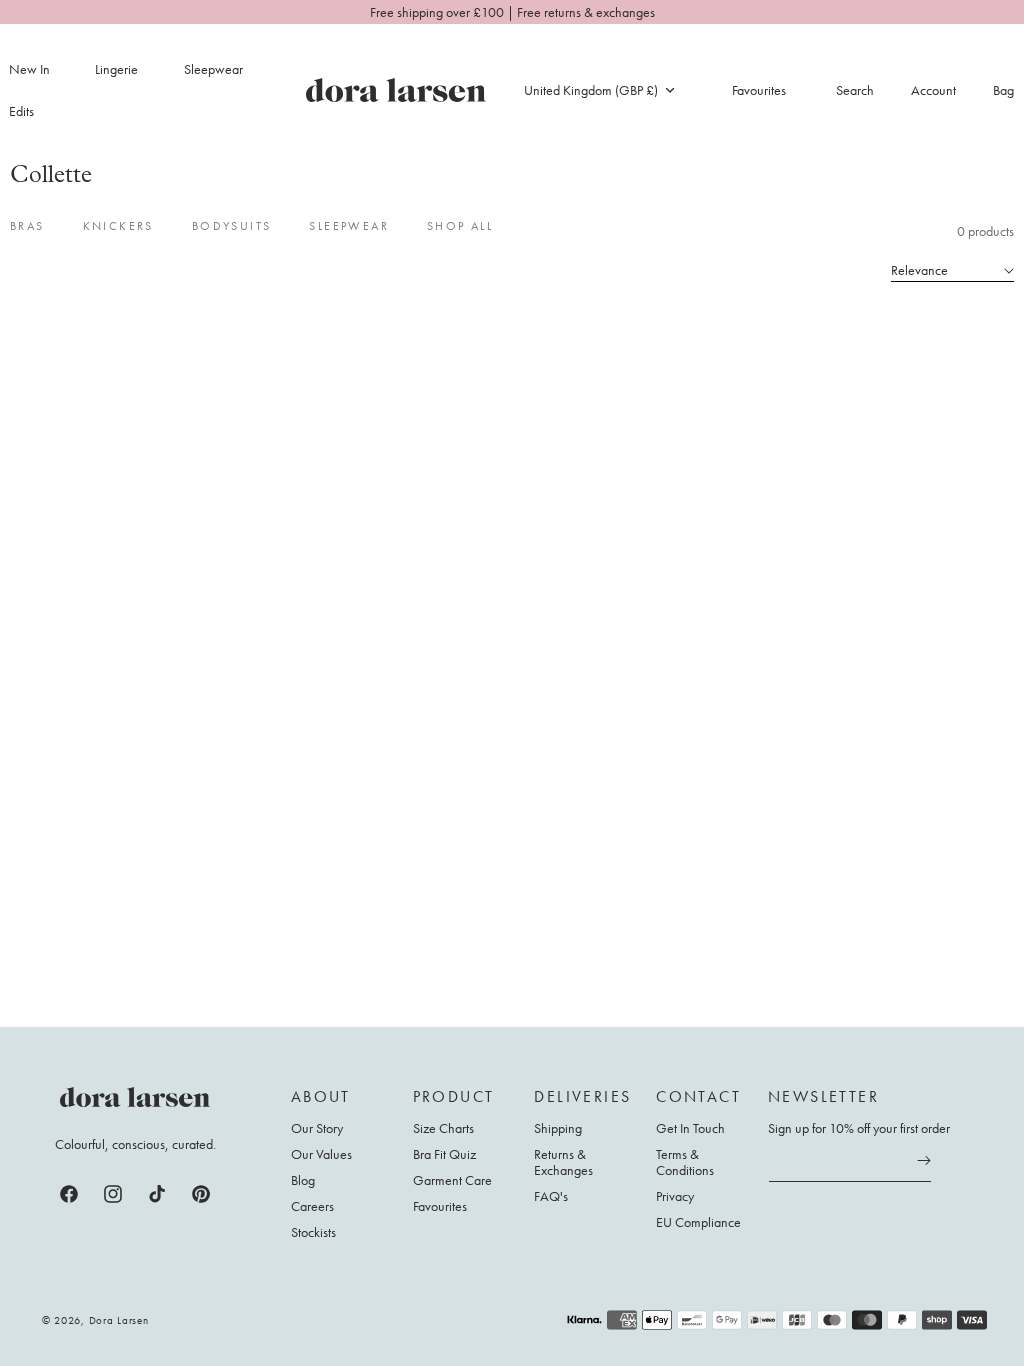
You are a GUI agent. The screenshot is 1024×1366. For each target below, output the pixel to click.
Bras (27, 226)
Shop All (460, 226)
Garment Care (452, 1180)
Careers (312, 1206)
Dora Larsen (119, 1320)
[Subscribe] (924, 1161)
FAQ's (551, 1196)
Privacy (675, 1196)
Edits (21, 111)
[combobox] (599, 90)
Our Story (317, 1128)
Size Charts (443, 1128)
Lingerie (116, 69)
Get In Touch (690, 1128)
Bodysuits (232, 226)
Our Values (321, 1154)
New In (29, 69)
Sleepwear (213, 69)
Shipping (558, 1128)
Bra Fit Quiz (444, 1154)
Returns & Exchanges (563, 1162)
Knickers (118, 226)
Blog (303, 1180)
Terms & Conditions (685, 1162)
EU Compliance (698, 1222)
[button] (128, 69)
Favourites (440, 1206)
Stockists (313, 1232)
